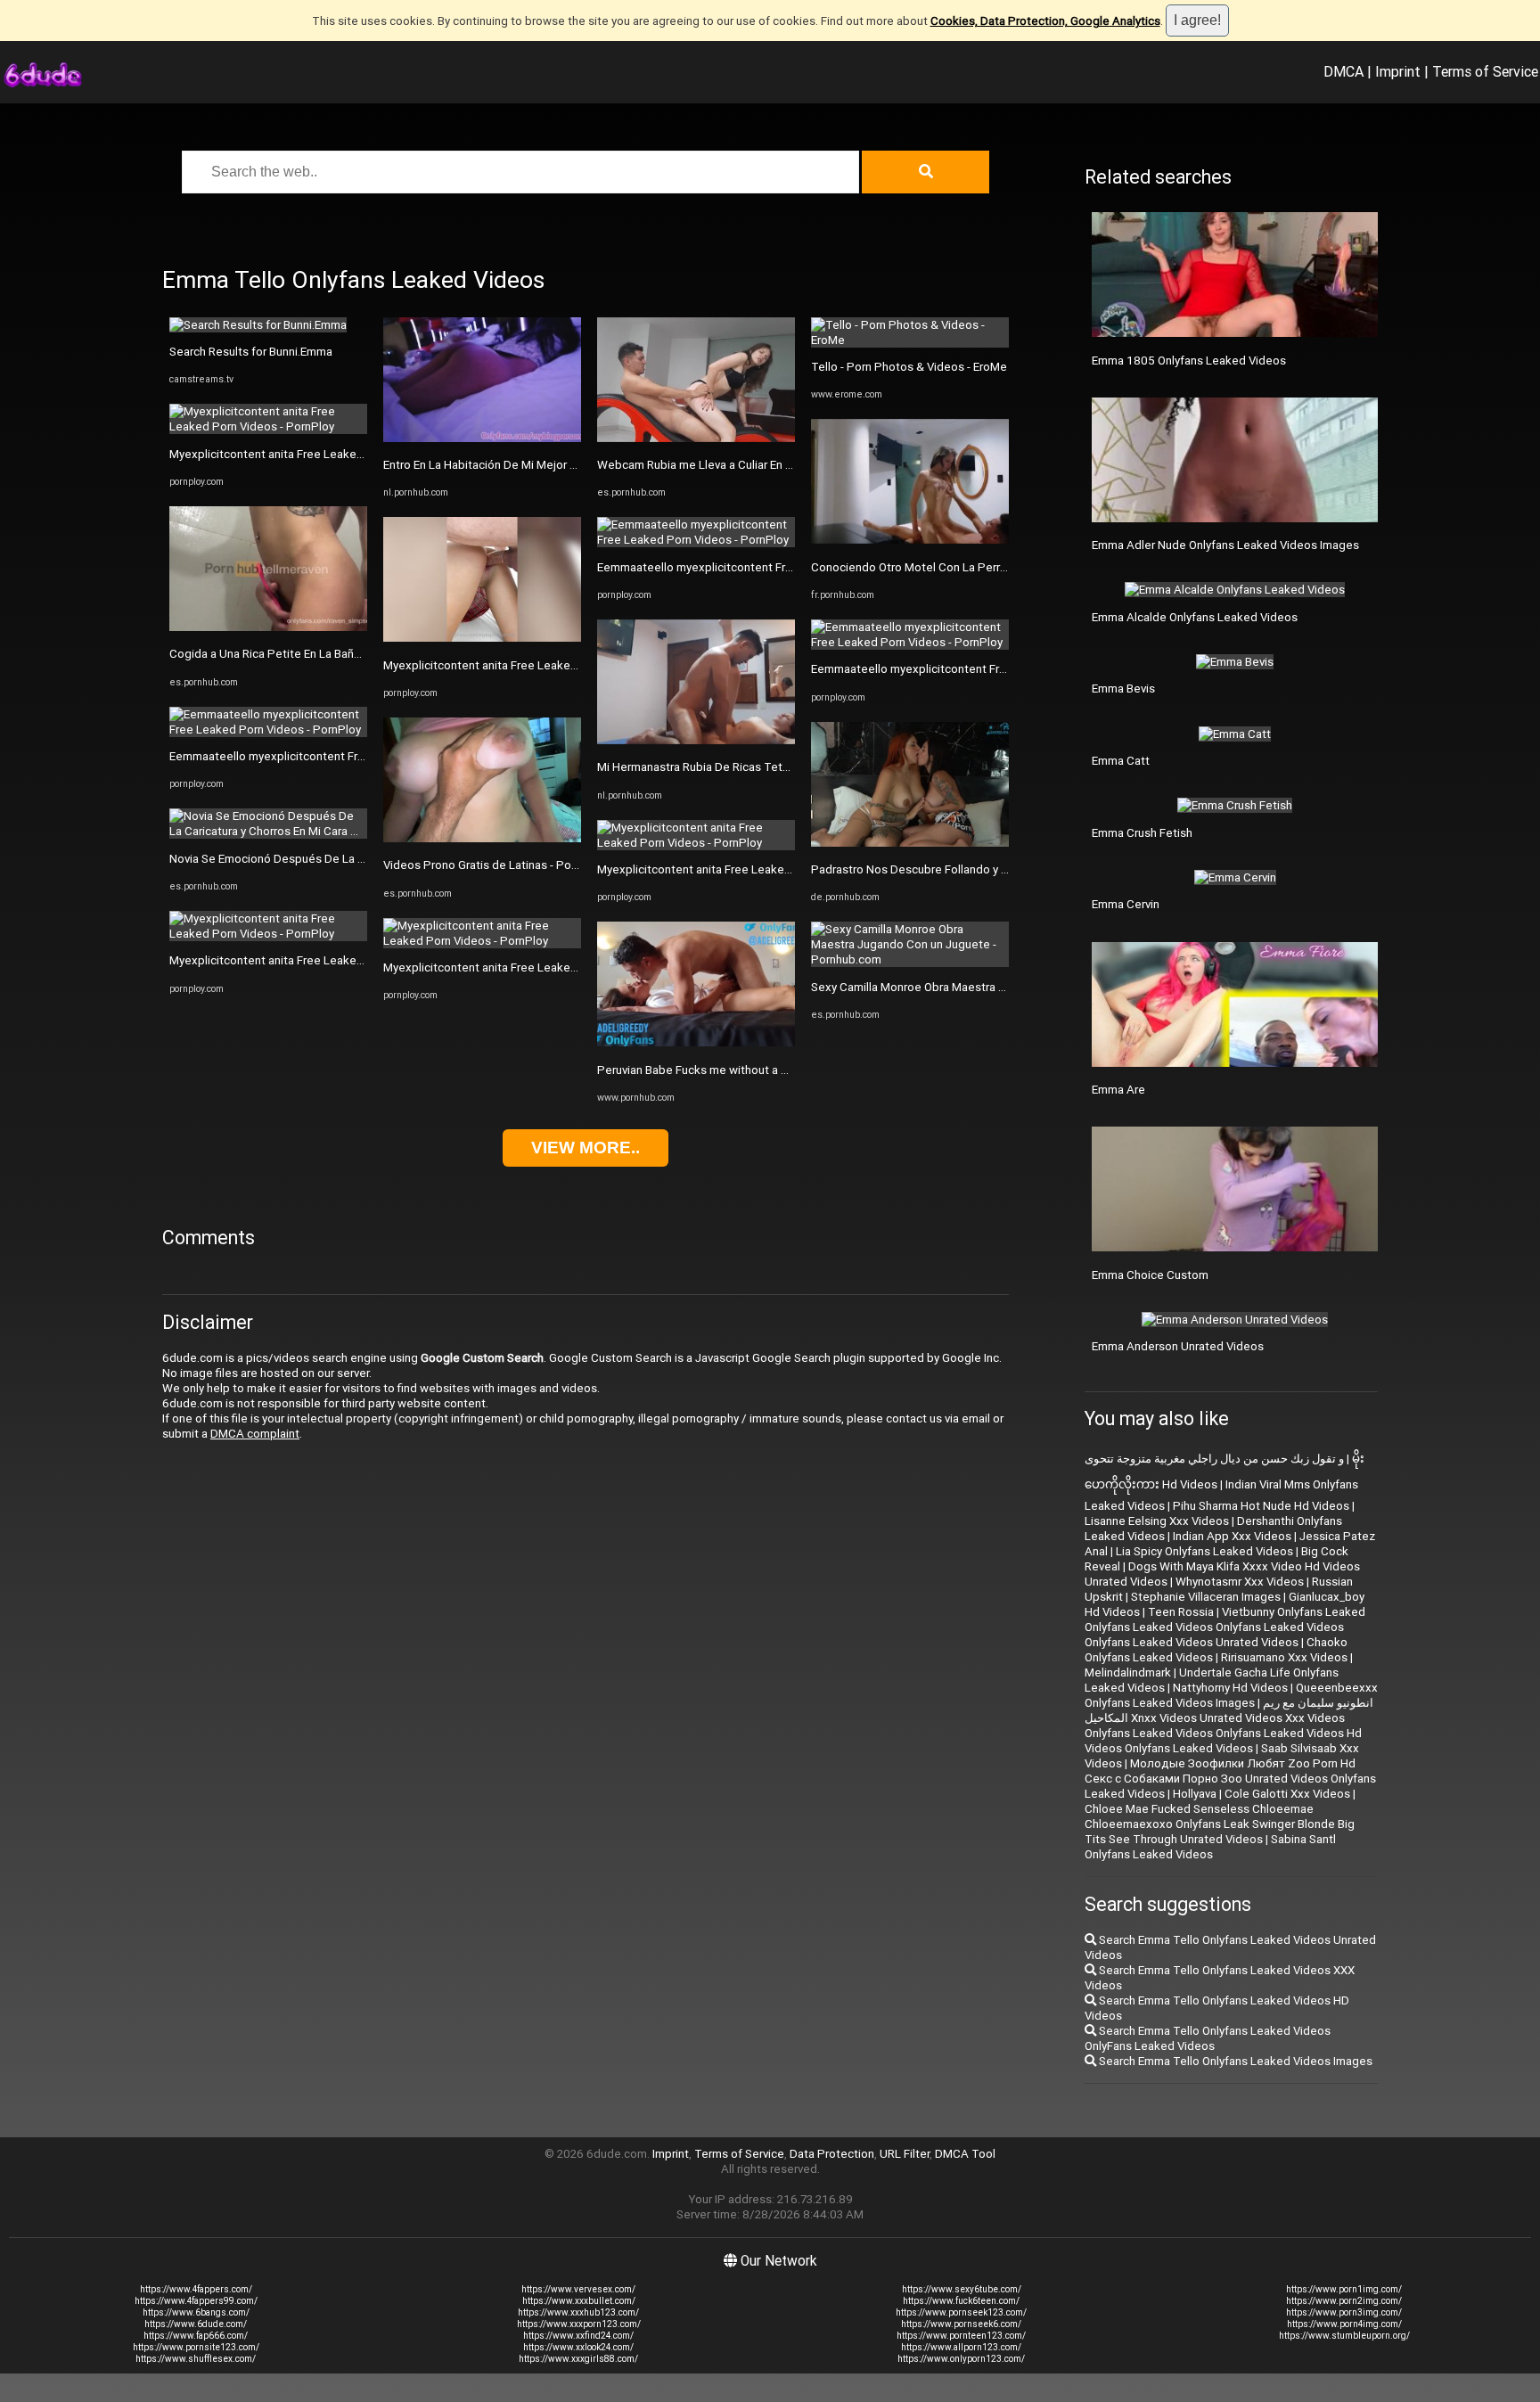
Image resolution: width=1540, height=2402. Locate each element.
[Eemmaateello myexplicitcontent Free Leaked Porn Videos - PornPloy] (268, 730)
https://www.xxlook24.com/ (578, 2347)
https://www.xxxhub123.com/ (578, 2312)
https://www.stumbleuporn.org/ (1344, 2336)
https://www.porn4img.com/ (1344, 2324)
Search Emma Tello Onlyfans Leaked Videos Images (1234, 2061)
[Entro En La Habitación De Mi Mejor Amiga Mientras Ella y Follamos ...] (482, 438)
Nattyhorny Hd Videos (1230, 1688)
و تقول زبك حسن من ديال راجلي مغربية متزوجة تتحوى (1214, 1459)
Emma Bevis (1123, 689)
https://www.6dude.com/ (196, 2324)
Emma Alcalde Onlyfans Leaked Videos (1195, 617)
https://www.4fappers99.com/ (196, 2301)
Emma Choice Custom (1150, 1275)
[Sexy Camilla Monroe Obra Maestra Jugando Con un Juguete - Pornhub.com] (910, 959)
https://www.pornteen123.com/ (961, 2336)
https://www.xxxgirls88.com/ (578, 2359)
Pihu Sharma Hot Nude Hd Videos (1261, 1506)
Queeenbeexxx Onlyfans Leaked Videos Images (1231, 1695)
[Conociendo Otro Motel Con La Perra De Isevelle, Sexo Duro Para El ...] (910, 540)
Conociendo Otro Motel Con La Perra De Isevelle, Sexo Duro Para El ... (994, 567)
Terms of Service (1485, 71)
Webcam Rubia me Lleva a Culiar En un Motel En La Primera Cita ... (769, 465)
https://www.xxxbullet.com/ (579, 2301)
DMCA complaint (255, 1434)
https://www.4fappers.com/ (196, 2289)
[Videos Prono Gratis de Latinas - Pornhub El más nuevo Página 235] (482, 838)
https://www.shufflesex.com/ (196, 2359)
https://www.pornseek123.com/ (961, 2312)
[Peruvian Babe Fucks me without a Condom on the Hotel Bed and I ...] (696, 1042)
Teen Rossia (1181, 1612)
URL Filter (905, 2154)
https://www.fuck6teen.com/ (961, 2301)
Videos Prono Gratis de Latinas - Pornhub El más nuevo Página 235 (558, 865)
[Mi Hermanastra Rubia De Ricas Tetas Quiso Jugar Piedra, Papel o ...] (696, 740)
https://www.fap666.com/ (196, 2336)
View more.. (586, 1148)
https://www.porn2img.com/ (1344, 2301)
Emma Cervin (1126, 904)
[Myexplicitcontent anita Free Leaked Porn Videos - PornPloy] (268, 426)
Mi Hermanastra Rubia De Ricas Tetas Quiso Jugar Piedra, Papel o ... (776, 767)
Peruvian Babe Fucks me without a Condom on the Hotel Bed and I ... (777, 1070)
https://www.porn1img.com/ (1344, 2289)
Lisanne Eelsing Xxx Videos (1157, 1521)
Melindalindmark (1128, 1672)
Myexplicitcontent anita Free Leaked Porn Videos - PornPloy (329, 454)
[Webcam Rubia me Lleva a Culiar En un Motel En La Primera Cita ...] (696, 438)
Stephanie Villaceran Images (1206, 1597)
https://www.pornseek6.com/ (961, 2324)
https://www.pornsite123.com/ (196, 2347)
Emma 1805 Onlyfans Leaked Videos (1189, 361)
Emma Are (1118, 1090)
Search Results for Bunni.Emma (251, 352)
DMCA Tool (965, 2154)
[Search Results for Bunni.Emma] (258, 325)
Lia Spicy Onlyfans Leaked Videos (1204, 1551)
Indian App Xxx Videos (1232, 1536)
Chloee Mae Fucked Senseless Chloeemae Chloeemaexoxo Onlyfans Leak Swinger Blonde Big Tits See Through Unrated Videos (1220, 1824)
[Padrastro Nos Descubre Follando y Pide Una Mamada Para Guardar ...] (910, 843)
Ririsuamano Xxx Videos (1284, 1657)
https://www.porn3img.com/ (1344, 2312)
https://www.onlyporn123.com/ (961, 2359)
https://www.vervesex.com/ (578, 2289)
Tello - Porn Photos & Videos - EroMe (909, 367)
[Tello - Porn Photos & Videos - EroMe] (910, 340)
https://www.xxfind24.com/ (578, 2336)
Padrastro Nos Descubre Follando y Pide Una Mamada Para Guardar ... (995, 869)
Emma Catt (1121, 761)
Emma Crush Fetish (1142, 833)
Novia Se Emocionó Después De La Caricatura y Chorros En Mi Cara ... (350, 859)
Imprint (1398, 71)
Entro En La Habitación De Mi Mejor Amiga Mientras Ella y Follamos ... (563, 465)
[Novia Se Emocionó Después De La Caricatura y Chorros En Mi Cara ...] (268, 831)
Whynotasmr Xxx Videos (1240, 1582)
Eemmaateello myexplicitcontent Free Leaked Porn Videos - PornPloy (354, 756)
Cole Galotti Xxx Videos (1287, 1794)
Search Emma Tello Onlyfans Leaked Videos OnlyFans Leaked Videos (1208, 2038)
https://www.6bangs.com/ (196, 2312)
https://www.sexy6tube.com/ (962, 2289)
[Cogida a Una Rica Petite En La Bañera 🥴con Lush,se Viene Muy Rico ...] (268, 627)
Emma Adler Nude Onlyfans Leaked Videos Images (1225, 545)
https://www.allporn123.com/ (961, 2347)
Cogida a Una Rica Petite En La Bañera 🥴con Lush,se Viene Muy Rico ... (357, 654)
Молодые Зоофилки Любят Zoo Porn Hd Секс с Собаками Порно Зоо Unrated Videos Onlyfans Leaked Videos (1230, 1779)
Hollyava (1195, 1794)
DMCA (1343, 71)
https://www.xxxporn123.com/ (579, 2324)
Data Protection (832, 2154)
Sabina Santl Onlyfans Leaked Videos (1210, 1847)
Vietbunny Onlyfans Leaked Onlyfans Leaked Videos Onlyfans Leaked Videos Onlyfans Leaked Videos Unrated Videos (1225, 1627)
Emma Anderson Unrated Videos (1178, 1346)
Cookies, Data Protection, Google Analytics (1045, 21)
